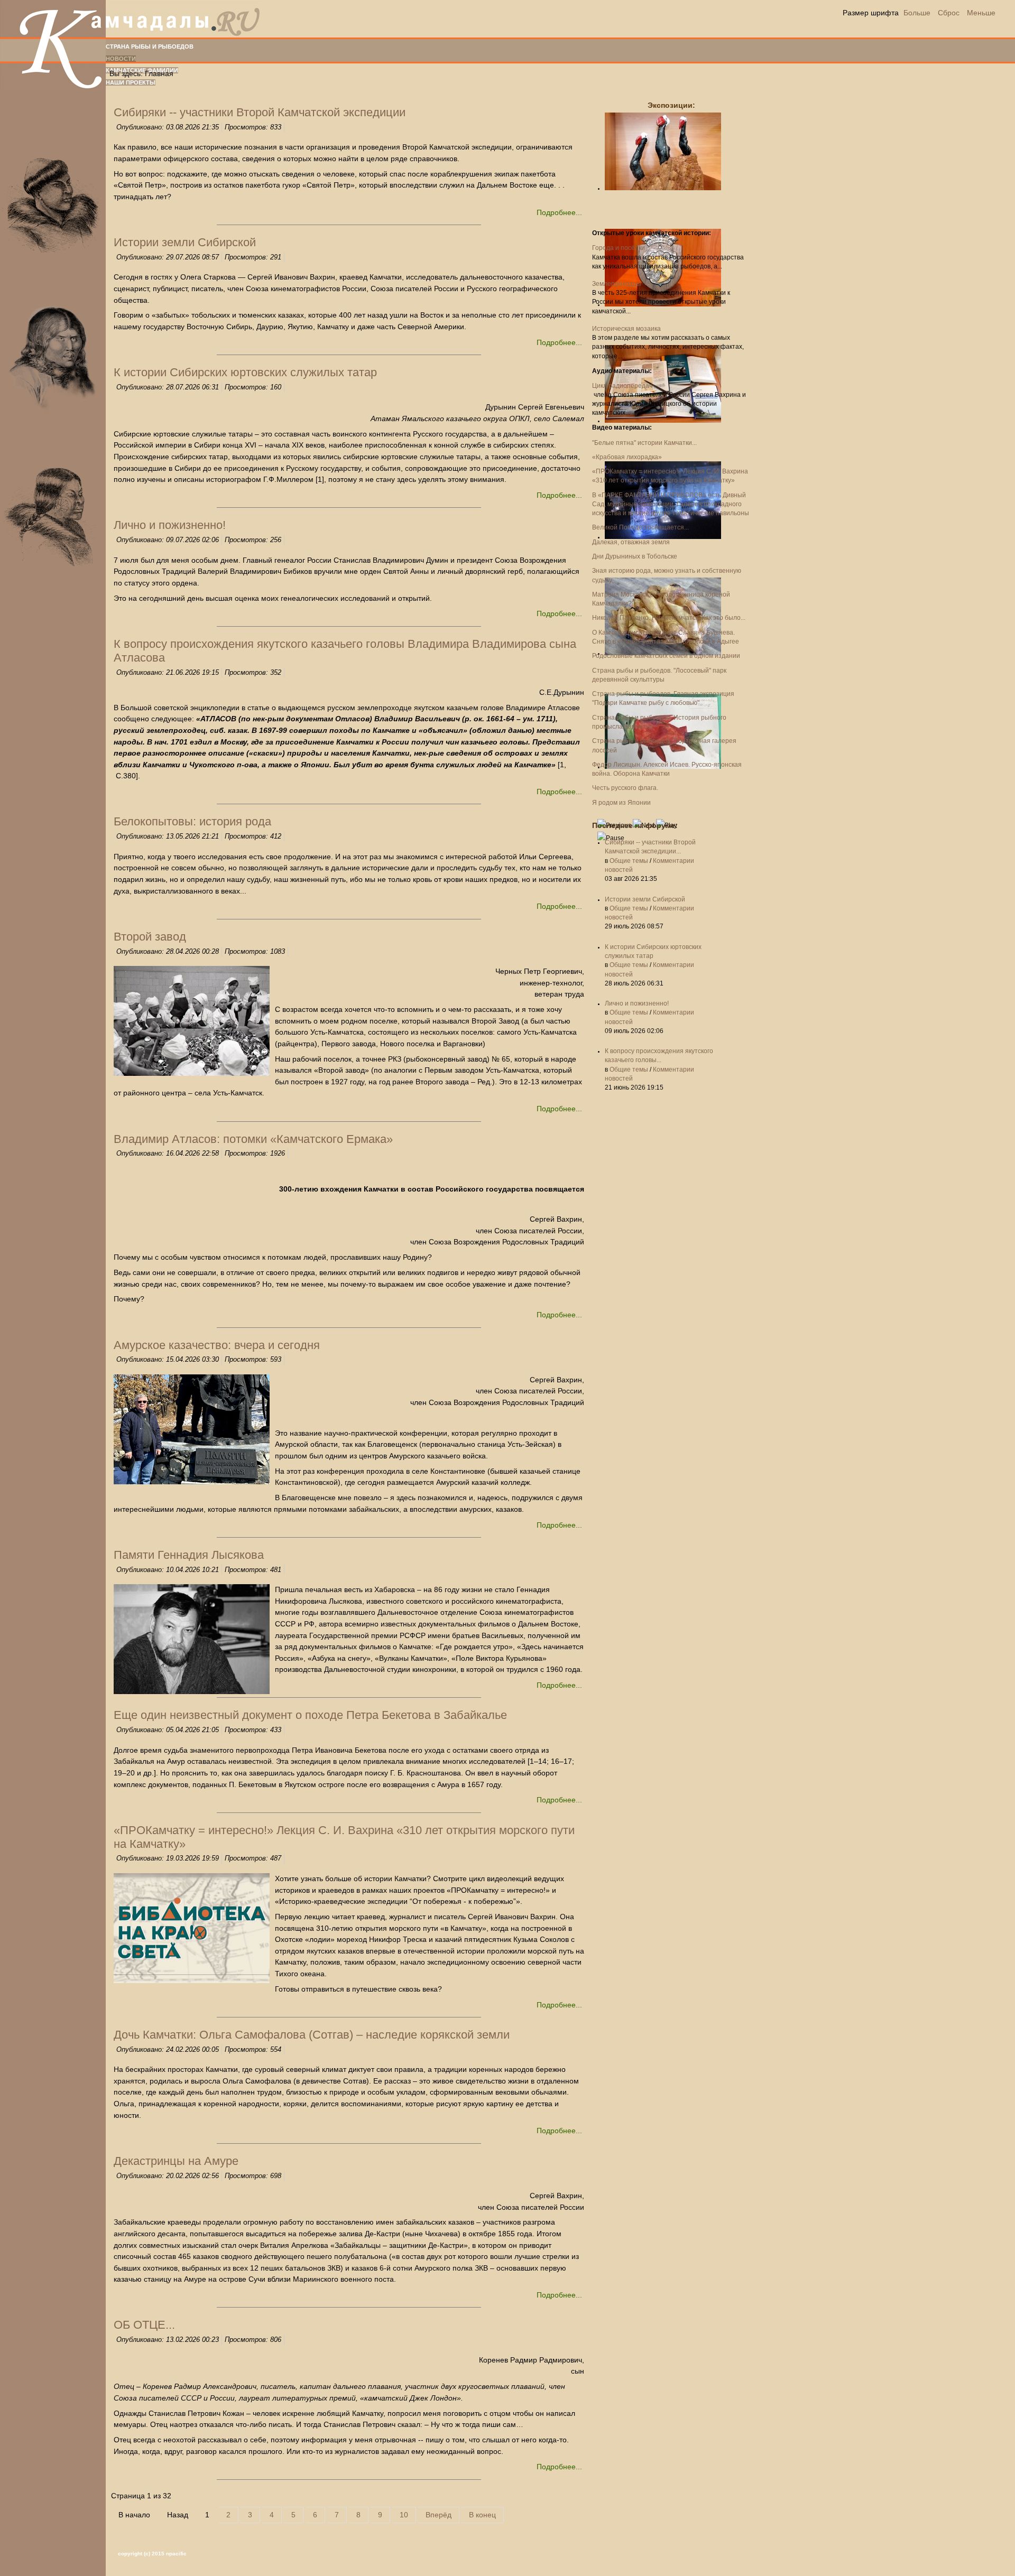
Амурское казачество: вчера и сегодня (217, 1345)
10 (404, 2515)
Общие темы (629, 861)
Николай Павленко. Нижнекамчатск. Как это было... (669, 618)
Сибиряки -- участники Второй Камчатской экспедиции (260, 112)
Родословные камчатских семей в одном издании (666, 656)
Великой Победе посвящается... (640, 527)
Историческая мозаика (626, 329)
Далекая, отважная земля (631, 542)
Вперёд (439, 2515)
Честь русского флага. (625, 788)
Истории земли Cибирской (645, 899)
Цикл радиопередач (622, 386)
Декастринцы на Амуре (176, 2161)
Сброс (949, 13)
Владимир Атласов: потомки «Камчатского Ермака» (253, 1139)
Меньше (981, 13)
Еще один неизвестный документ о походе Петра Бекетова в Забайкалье (310, 1715)
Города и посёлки (619, 248)
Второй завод (150, 937)
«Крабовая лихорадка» (627, 457)
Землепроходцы (617, 284)
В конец (482, 2515)
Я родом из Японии (621, 803)
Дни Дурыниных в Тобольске (635, 556)
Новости (121, 59)
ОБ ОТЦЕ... (144, 2325)
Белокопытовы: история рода (192, 821)
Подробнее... (559, 212)
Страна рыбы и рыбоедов (150, 47)
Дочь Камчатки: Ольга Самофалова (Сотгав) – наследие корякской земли (312, 2035)
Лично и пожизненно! (637, 1003)
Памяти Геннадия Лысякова (189, 1555)
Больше (917, 13)
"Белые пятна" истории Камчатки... (644, 443)
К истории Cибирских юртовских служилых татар (245, 372)
